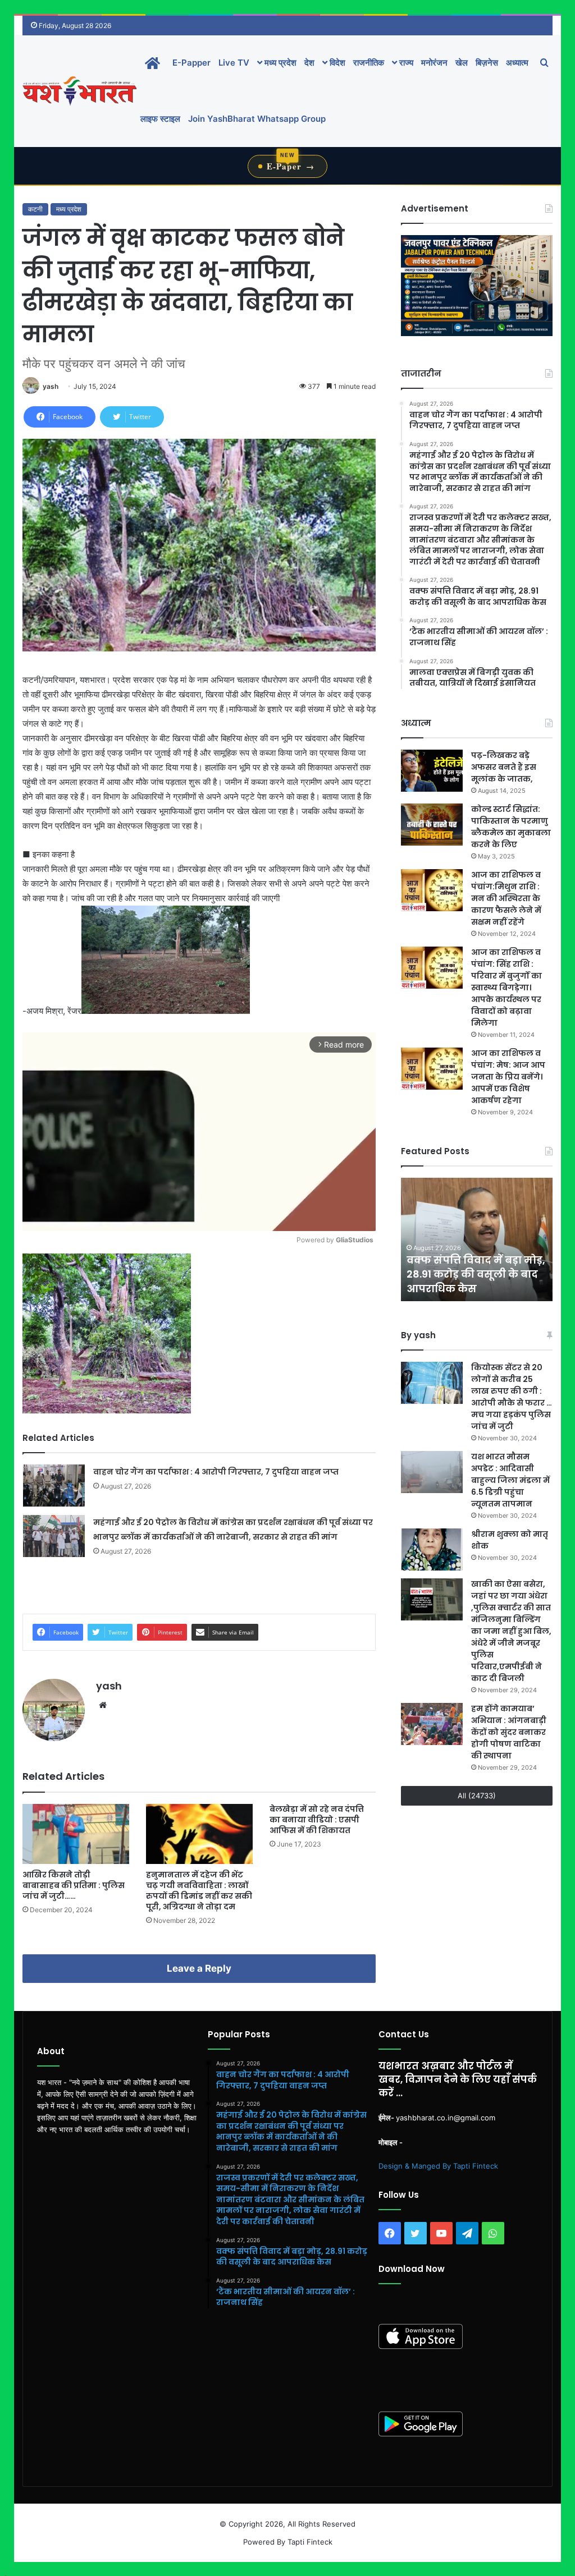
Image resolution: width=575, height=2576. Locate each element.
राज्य (405, 63)
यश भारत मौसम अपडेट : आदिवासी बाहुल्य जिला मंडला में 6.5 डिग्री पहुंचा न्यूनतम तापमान (510, 1480)
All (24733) (477, 1796)
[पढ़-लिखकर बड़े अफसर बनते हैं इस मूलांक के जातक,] (432, 771)
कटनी (35, 209)
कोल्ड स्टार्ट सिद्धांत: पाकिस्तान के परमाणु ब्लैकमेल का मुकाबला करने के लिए (511, 827)
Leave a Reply (199, 1968)
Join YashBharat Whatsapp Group (257, 119)
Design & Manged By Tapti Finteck (438, 2166)
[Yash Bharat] (79, 91)
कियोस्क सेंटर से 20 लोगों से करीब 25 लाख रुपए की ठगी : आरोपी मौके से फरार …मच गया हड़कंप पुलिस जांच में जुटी (512, 1397)
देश (309, 63)
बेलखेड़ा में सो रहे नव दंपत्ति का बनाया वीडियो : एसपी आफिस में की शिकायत (317, 1820)
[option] (477, 1239)
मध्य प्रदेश (279, 63)
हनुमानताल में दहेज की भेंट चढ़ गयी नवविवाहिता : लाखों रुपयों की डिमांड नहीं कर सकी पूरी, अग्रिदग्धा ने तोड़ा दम (199, 1891)
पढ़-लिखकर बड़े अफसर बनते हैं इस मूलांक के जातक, (504, 767)
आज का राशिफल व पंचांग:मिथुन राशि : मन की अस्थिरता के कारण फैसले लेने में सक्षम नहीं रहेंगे (506, 898)
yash (51, 386)
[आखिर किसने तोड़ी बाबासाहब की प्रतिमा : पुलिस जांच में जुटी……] (76, 1834)
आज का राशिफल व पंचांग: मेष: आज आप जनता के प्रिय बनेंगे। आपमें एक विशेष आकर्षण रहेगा (508, 1077)
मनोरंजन (434, 63)
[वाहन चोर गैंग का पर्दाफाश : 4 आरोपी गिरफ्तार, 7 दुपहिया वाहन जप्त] (54, 1486)
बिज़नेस (487, 63)
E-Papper (191, 63)
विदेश (336, 63)
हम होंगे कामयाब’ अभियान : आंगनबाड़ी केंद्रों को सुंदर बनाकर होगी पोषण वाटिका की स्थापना (509, 1732)
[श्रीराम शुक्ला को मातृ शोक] (432, 1549)
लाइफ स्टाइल (160, 119)
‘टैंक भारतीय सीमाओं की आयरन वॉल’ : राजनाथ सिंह (469, 1281)
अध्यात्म (517, 63)
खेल (462, 63)
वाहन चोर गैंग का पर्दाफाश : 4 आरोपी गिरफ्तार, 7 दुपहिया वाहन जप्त (216, 1472)
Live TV (234, 63)
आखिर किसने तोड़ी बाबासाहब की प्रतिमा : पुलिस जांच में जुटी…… (74, 1885)
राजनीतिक (369, 63)
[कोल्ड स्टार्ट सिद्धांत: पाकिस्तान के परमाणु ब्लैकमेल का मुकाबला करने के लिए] (432, 825)
